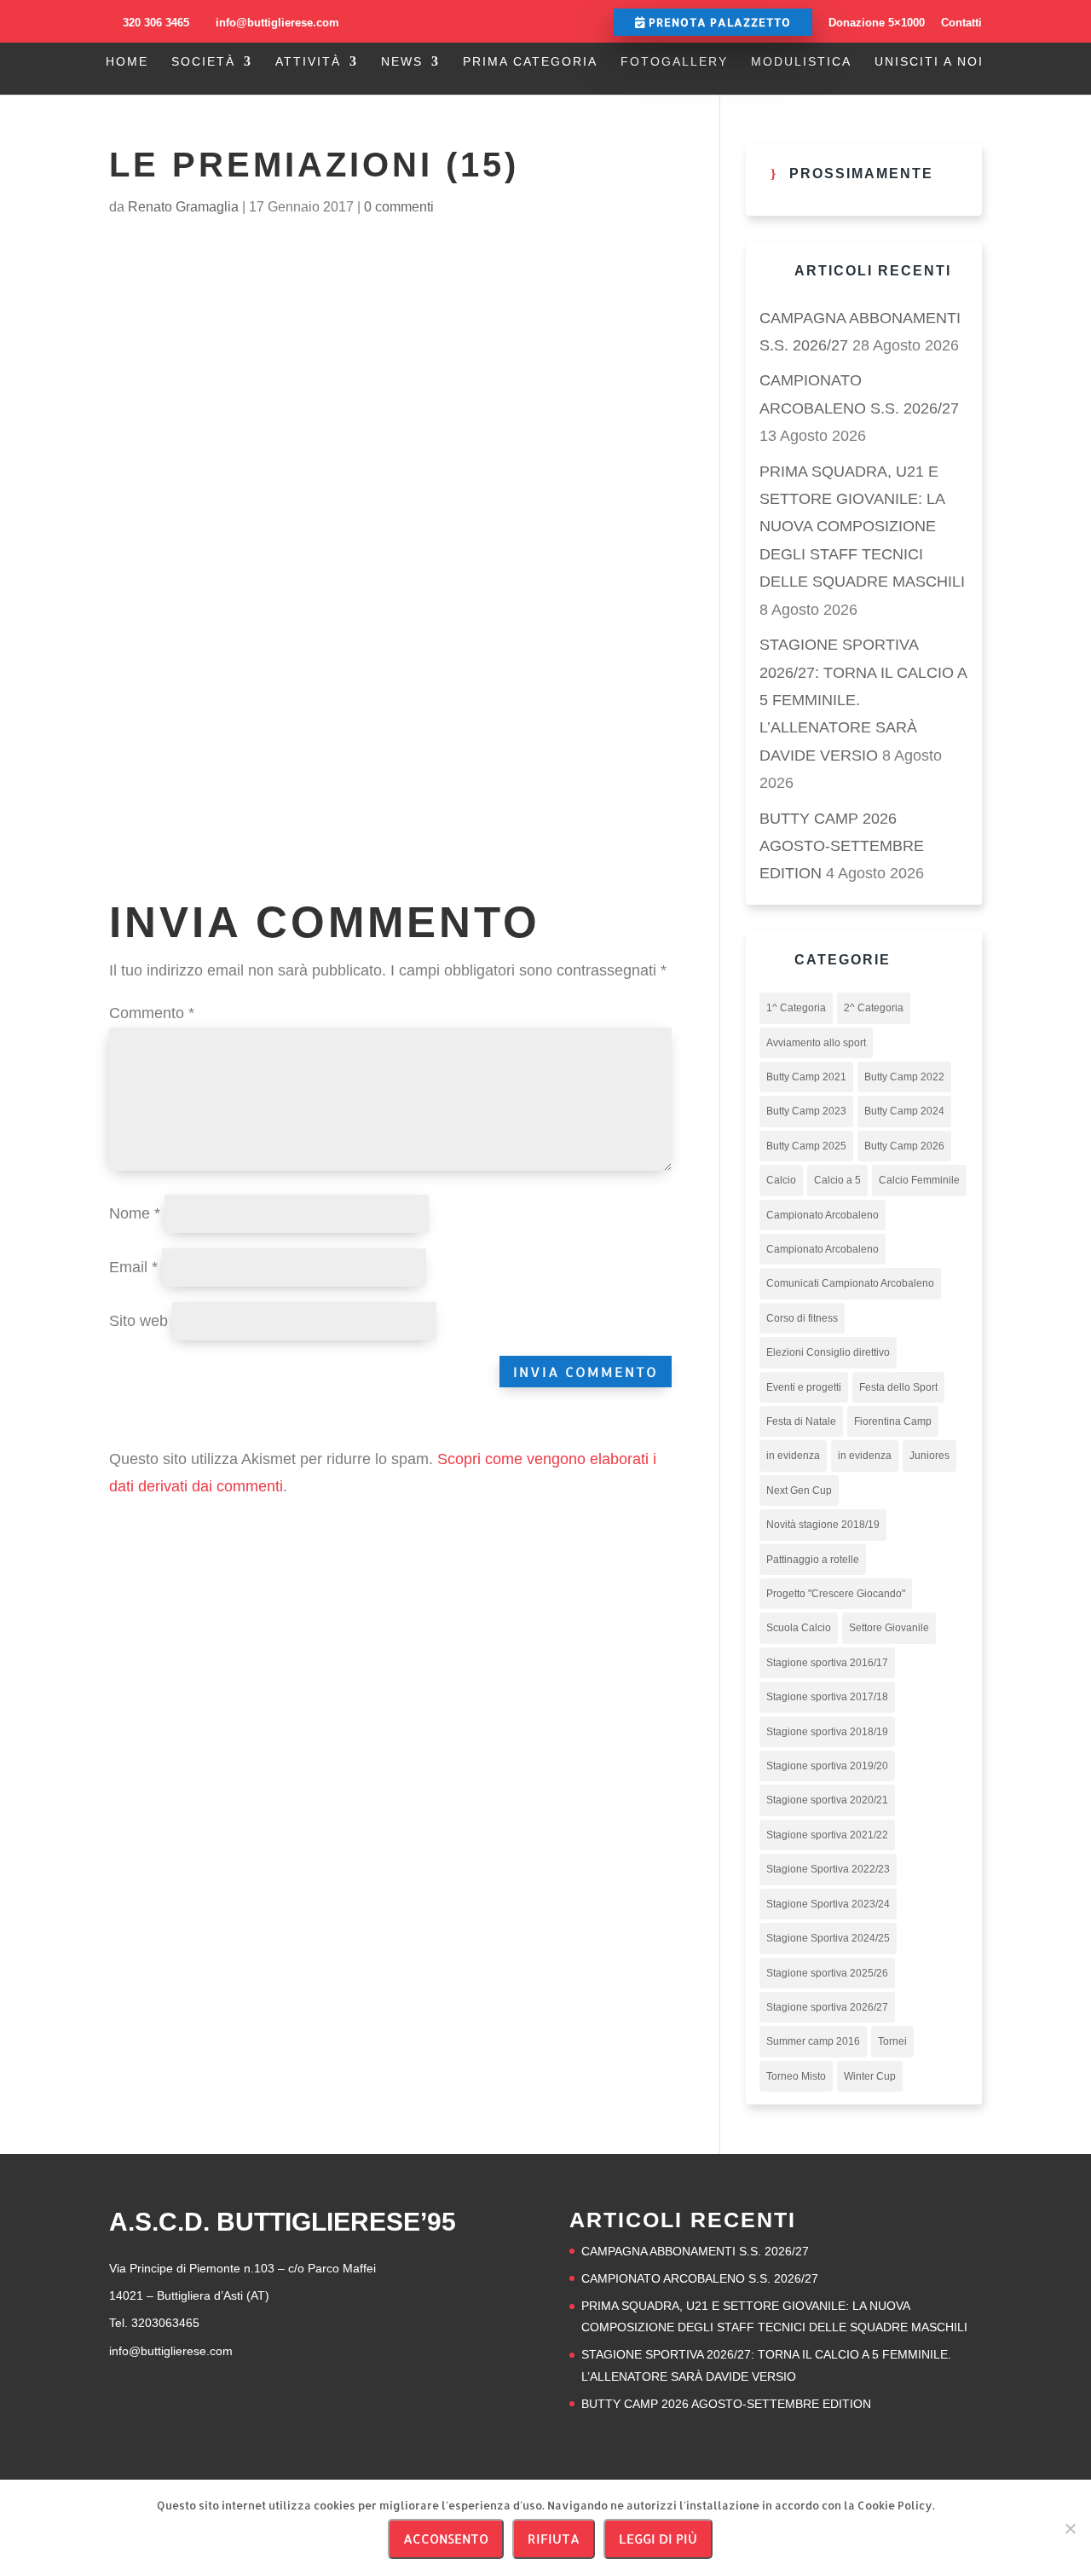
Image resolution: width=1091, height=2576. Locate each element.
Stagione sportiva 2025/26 (827, 1973)
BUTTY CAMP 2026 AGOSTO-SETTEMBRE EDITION (842, 846)
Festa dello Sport (898, 1387)
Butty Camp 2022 (904, 1077)
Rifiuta (554, 2539)
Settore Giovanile (889, 1628)
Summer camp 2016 (813, 2041)
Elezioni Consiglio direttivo (828, 1352)
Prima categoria (530, 62)
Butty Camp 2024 (904, 1111)
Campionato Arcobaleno (823, 1215)
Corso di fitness (802, 1318)
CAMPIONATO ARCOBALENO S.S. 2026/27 (700, 2278)
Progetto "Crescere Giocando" (836, 1594)
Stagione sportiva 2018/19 (827, 1732)
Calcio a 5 (837, 1180)
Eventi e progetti (804, 1387)
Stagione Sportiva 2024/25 (828, 1938)
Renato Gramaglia (183, 207)
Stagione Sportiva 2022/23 (828, 1869)
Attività (308, 62)
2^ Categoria (874, 1008)
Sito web (139, 1321)
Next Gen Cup (799, 1491)
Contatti (961, 23)
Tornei (892, 2041)
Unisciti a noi (929, 62)
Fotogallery (674, 62)
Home (127, 62)
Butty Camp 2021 (806, 1077)
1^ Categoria (796, 1008)
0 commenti (399, 207)
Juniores (929, 1456)
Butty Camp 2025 (806, 1146)
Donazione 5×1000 (877, 23)
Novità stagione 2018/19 (823, 1525)
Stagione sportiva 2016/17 (827, 1663)
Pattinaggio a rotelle (813, 1560)
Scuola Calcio (799, 1628)
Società (203, 62)
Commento (152, 1013)
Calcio (781, 1180)
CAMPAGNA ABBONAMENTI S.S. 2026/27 (695, 2251)
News (402, 62)
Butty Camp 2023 (806, 1111)
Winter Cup (870, 2076)
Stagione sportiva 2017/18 (827, 1697)
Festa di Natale (801, 1421)
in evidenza (793, 1456)
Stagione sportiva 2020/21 (827, 1800)
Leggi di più (658, 2539)
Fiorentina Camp (893, 1421)
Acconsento (446, 2539)
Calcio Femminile (919, 1180)
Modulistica (801, 62)
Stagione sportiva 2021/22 (827, 1835)
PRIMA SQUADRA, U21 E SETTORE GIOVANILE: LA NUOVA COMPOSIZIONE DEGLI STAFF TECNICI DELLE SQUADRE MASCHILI (862, 527)
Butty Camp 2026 (904, 1146)
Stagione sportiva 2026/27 (827, 2007)
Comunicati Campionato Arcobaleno (850, 1283)
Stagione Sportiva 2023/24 (828, 1904)
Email (133, 1267)
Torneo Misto (796, 2076)
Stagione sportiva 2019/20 (827, 1766)
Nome (135, 1213)
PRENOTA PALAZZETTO (718, 22)
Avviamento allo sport (816, 1043)
